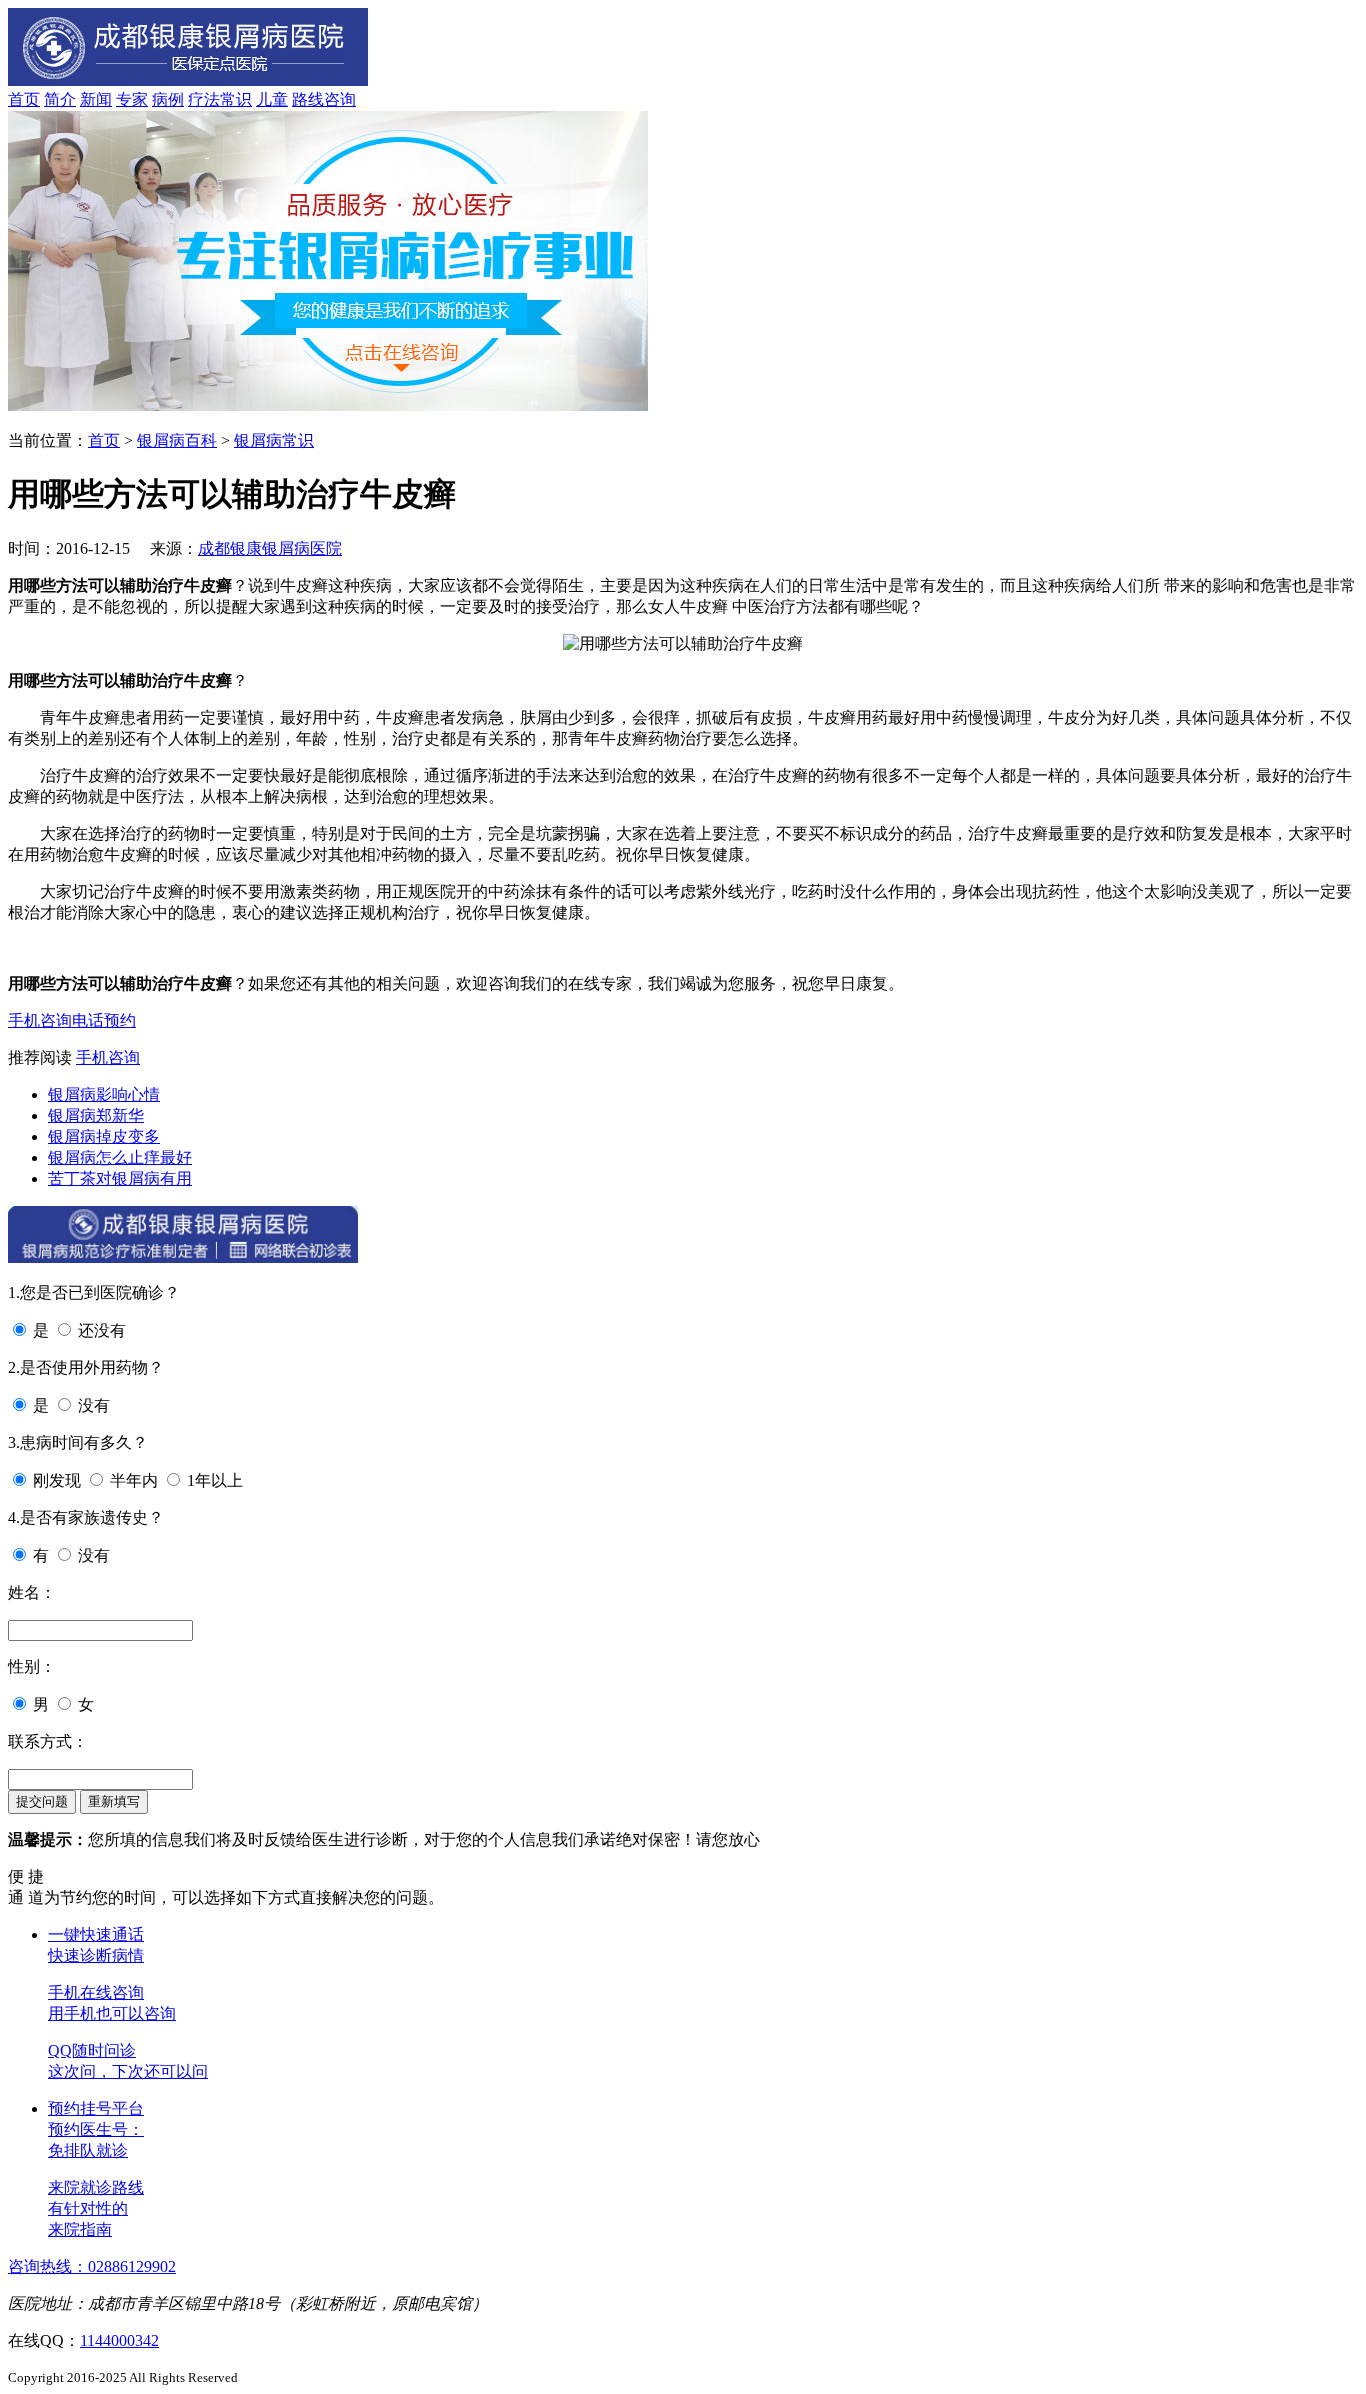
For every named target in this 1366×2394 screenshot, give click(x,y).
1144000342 (119, 2340)
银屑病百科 (177, 440)
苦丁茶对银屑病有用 (120, 1178)
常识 (236, 99)
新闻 (96, 99)
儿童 (272, 99)
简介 (60, 99)
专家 (132, 99)
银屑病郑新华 (96, 1115)
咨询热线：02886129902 (92, 2266)
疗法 (204, 99)
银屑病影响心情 (104, 1094)
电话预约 (104, 1020)
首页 (24, 99)
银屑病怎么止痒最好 (120, 1157)
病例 (168, 99)
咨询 (340, 99)
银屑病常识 (274, 440)
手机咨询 (40, 1020)
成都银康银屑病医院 (270, 548)
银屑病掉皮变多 (104, 1136)
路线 (308, 99)
